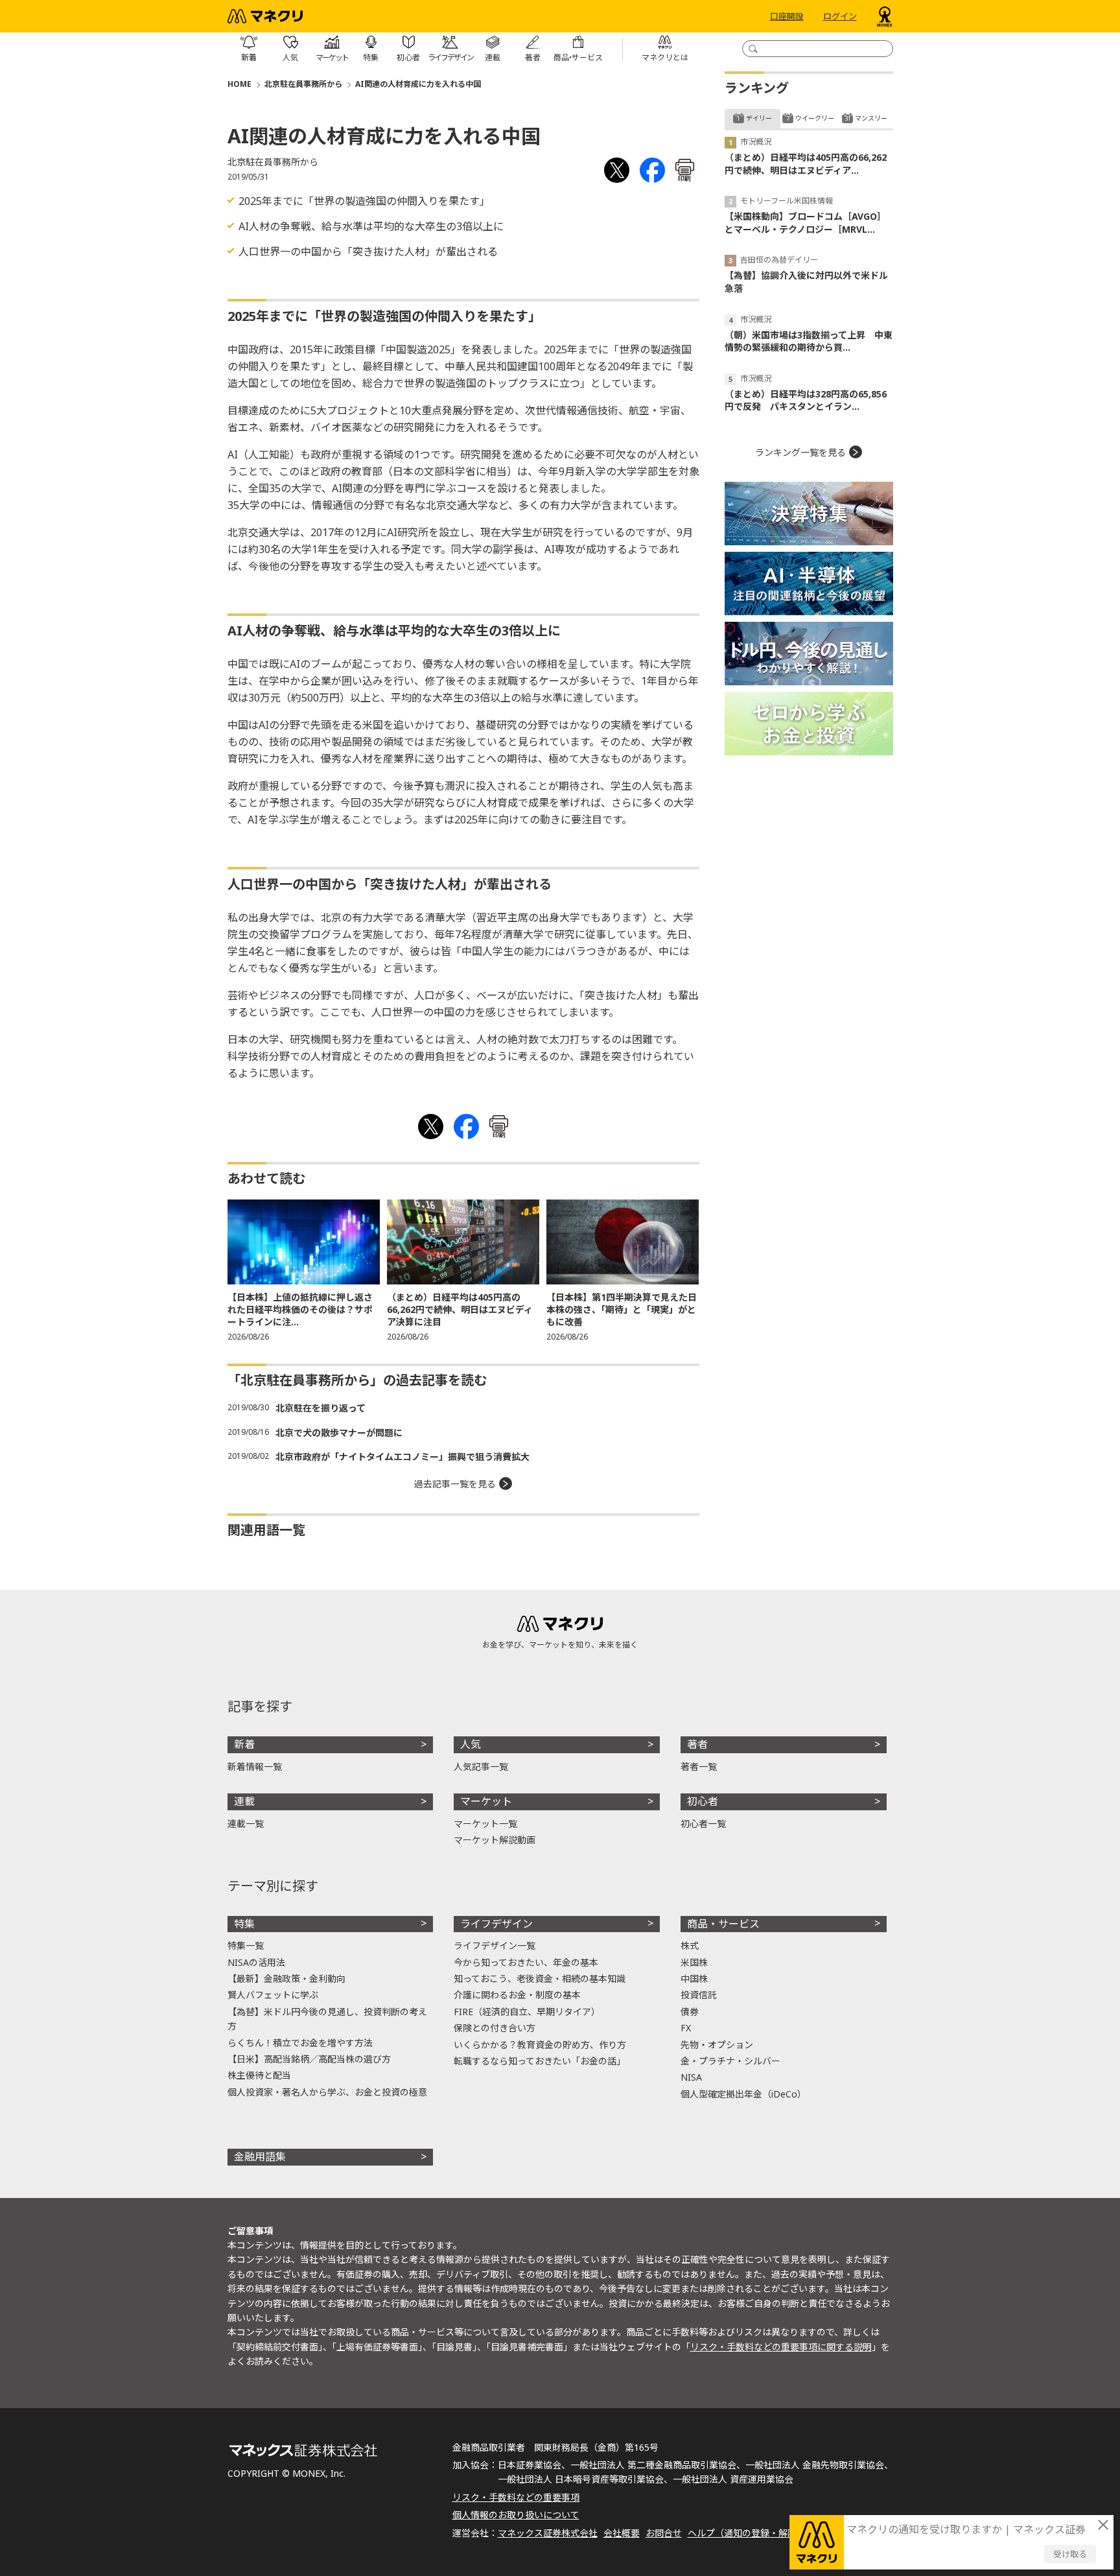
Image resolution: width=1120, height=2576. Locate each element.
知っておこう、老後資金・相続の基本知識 (540, 1979)
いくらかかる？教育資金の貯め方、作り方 (540, 2045)
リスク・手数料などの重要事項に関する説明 (781, 2347)
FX (686, 2028)
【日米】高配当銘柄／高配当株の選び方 (309, 2059)
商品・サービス (723, 1924)
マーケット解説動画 (495, 1840)
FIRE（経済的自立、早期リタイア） (527, 2012)
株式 (690, 1945)
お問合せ (664, 2533)
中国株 (694, 1979)
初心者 (703, 1801)
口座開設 (787, 16)
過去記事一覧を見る (455, 1484)
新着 (244, 1744)
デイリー (759, 118)
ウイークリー (815, 118)
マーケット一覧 (485, 1824)
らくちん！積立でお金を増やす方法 (300, 2043)
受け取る (1070, 2554)
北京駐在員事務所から (303, 84)
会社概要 (622, 2533)
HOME (239, 84)
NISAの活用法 (256, 1962)
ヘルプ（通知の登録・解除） (747, 2533)
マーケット (486, 1801)
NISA (691, 2077)
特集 (244, 1924)
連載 (244, 1801)
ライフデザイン (496, 1924)
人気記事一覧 (481, 1767)
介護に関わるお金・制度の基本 (517, 1995)
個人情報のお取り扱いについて (516, 2515)
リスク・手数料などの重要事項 (516, 2497)
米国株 (694, 1962)
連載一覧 (246, 1824)
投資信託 (699, 1995)
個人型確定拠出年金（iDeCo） (743, 2094)
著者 (697, 1744)
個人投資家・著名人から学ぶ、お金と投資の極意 (327, 2092)
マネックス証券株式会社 (548, 2533)
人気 (471, 1744)
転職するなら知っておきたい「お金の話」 (540, 2061)
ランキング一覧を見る (800, 452)
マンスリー (871, 118)
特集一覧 (246, 1945)
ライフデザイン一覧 (495, 1945)
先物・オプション (717, 2045)
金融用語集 (260, 2157)
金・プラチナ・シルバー (730, 2061)
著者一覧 (699, 1767)
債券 (690, 2012)
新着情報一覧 (255, 1767)
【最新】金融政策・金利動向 (286, 1979)
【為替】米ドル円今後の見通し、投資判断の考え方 (327, 2019)
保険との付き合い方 (495, 2028)
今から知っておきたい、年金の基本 (526, 1962)
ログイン (840, 16)
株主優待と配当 (259, 2075)
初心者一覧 (703, 1824)
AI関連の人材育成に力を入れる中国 (418, 84)
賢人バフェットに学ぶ (273, 1995)
